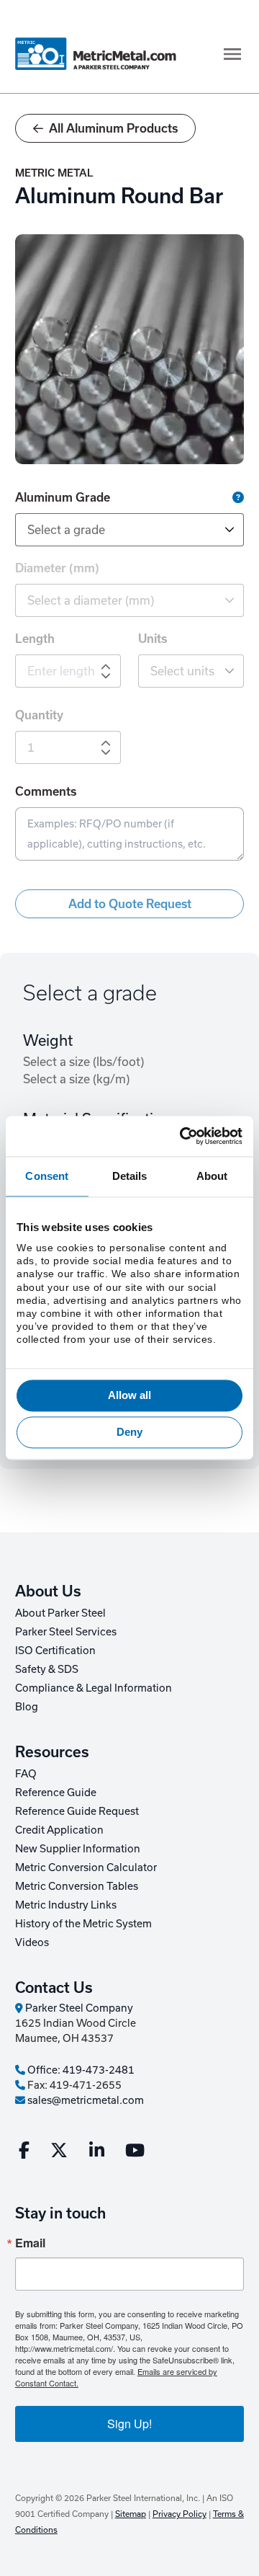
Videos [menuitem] (32, 1942)
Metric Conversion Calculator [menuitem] (86, 1867)
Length (35, 639)
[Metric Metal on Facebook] (24, 2153)
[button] (238, 497)
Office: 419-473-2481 (80, 2070)
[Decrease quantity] (106, 752)
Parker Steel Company (78, 2008)
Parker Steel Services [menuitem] (66, 1631)
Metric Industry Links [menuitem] (66, 1905)
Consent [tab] (47, 1176)
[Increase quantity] (106, 744)
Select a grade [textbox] (66, 529)
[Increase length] (106, 667)
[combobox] (129, 530)
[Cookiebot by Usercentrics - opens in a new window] (183, 1136)
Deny (129, 1433)
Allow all (130, 1395)
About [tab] (212, 1176)
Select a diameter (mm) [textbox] (91, 600)
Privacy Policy (180, 2514)
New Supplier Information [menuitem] (78, 1848)
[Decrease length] (106, 675)
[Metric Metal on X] (59, 2153)
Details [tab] (130, 1176)
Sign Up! (129, 2424)
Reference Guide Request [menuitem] (77, 1811)
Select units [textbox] (182, 671)
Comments (46, 791)
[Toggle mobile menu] (232, 54)
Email (30, 2243)
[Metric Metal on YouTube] (135, 2153)
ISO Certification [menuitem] (55, 1650)
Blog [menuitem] (27, 1706)
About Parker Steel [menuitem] (60, 1613)
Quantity (39, 715)
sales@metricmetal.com (85, 2100)
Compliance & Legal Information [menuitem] (94, 1688)
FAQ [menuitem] (26, 1773)
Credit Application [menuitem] (59, 1830)
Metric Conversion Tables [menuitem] (77, 1886)
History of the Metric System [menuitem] (83, 1923)
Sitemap (131, 2514)
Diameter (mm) (57, 568)
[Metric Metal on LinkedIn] (97, 2153)
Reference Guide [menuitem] (56, 1792)
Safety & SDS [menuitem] (47, 1669)
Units (153, 639)
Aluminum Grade (111, 496)
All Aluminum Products (113, 128)
